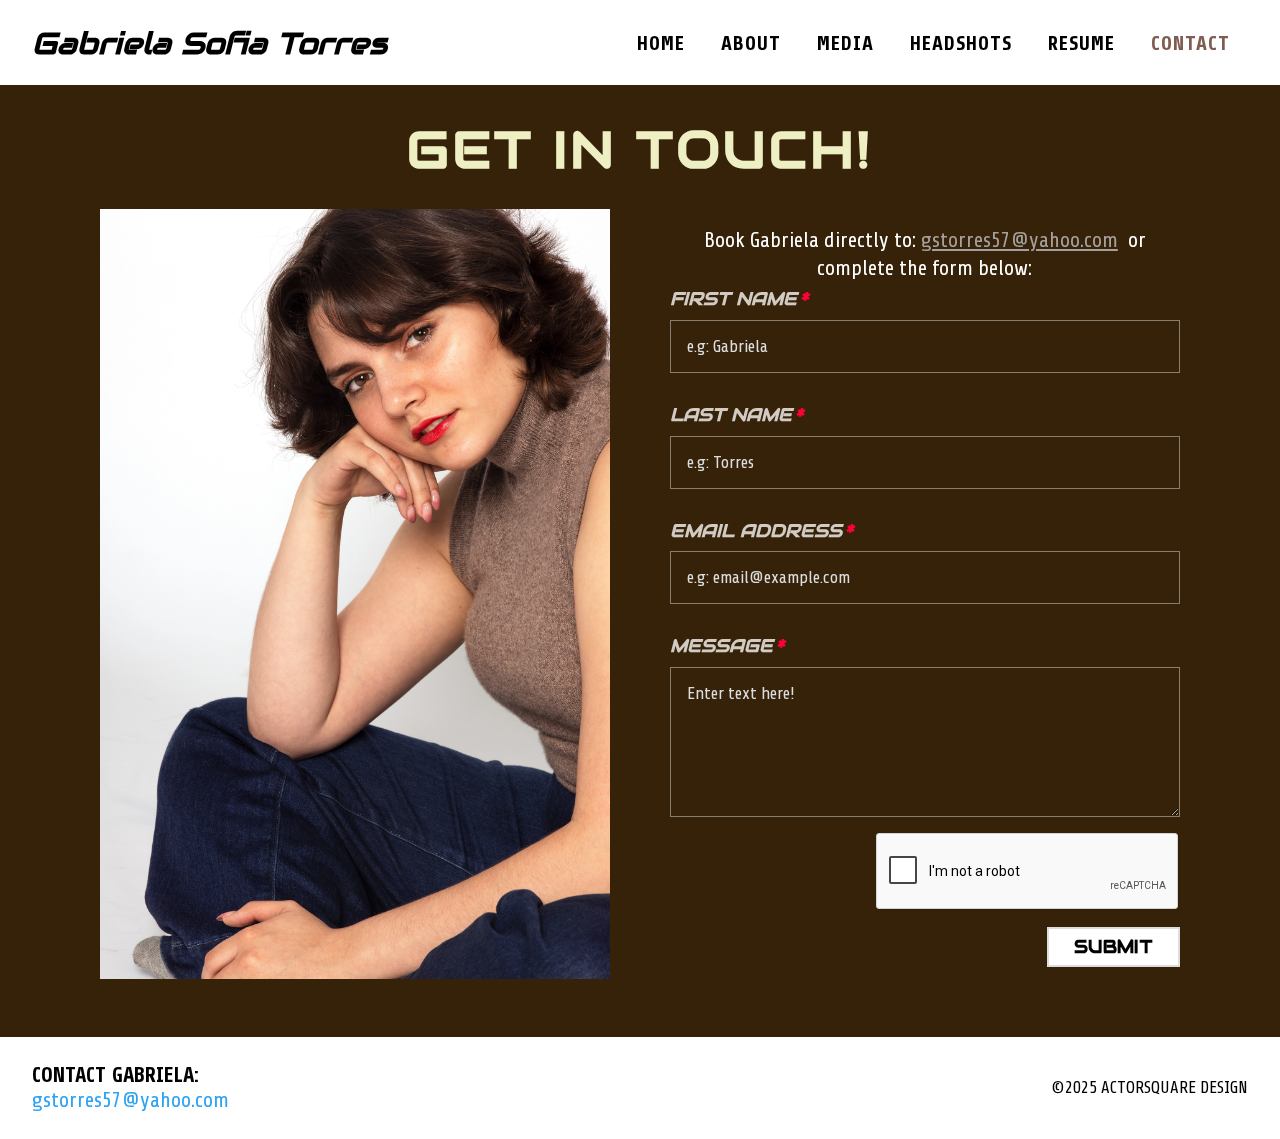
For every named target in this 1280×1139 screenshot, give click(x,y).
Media (845, 44)
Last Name (731, 414)
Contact (1190, 44)
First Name (733, 298)
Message (721, 645)
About (751, 44)
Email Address (756, 530)
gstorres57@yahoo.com (1019, 240)
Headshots (961, 44)
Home (661, 44)
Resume (1081, 44)
